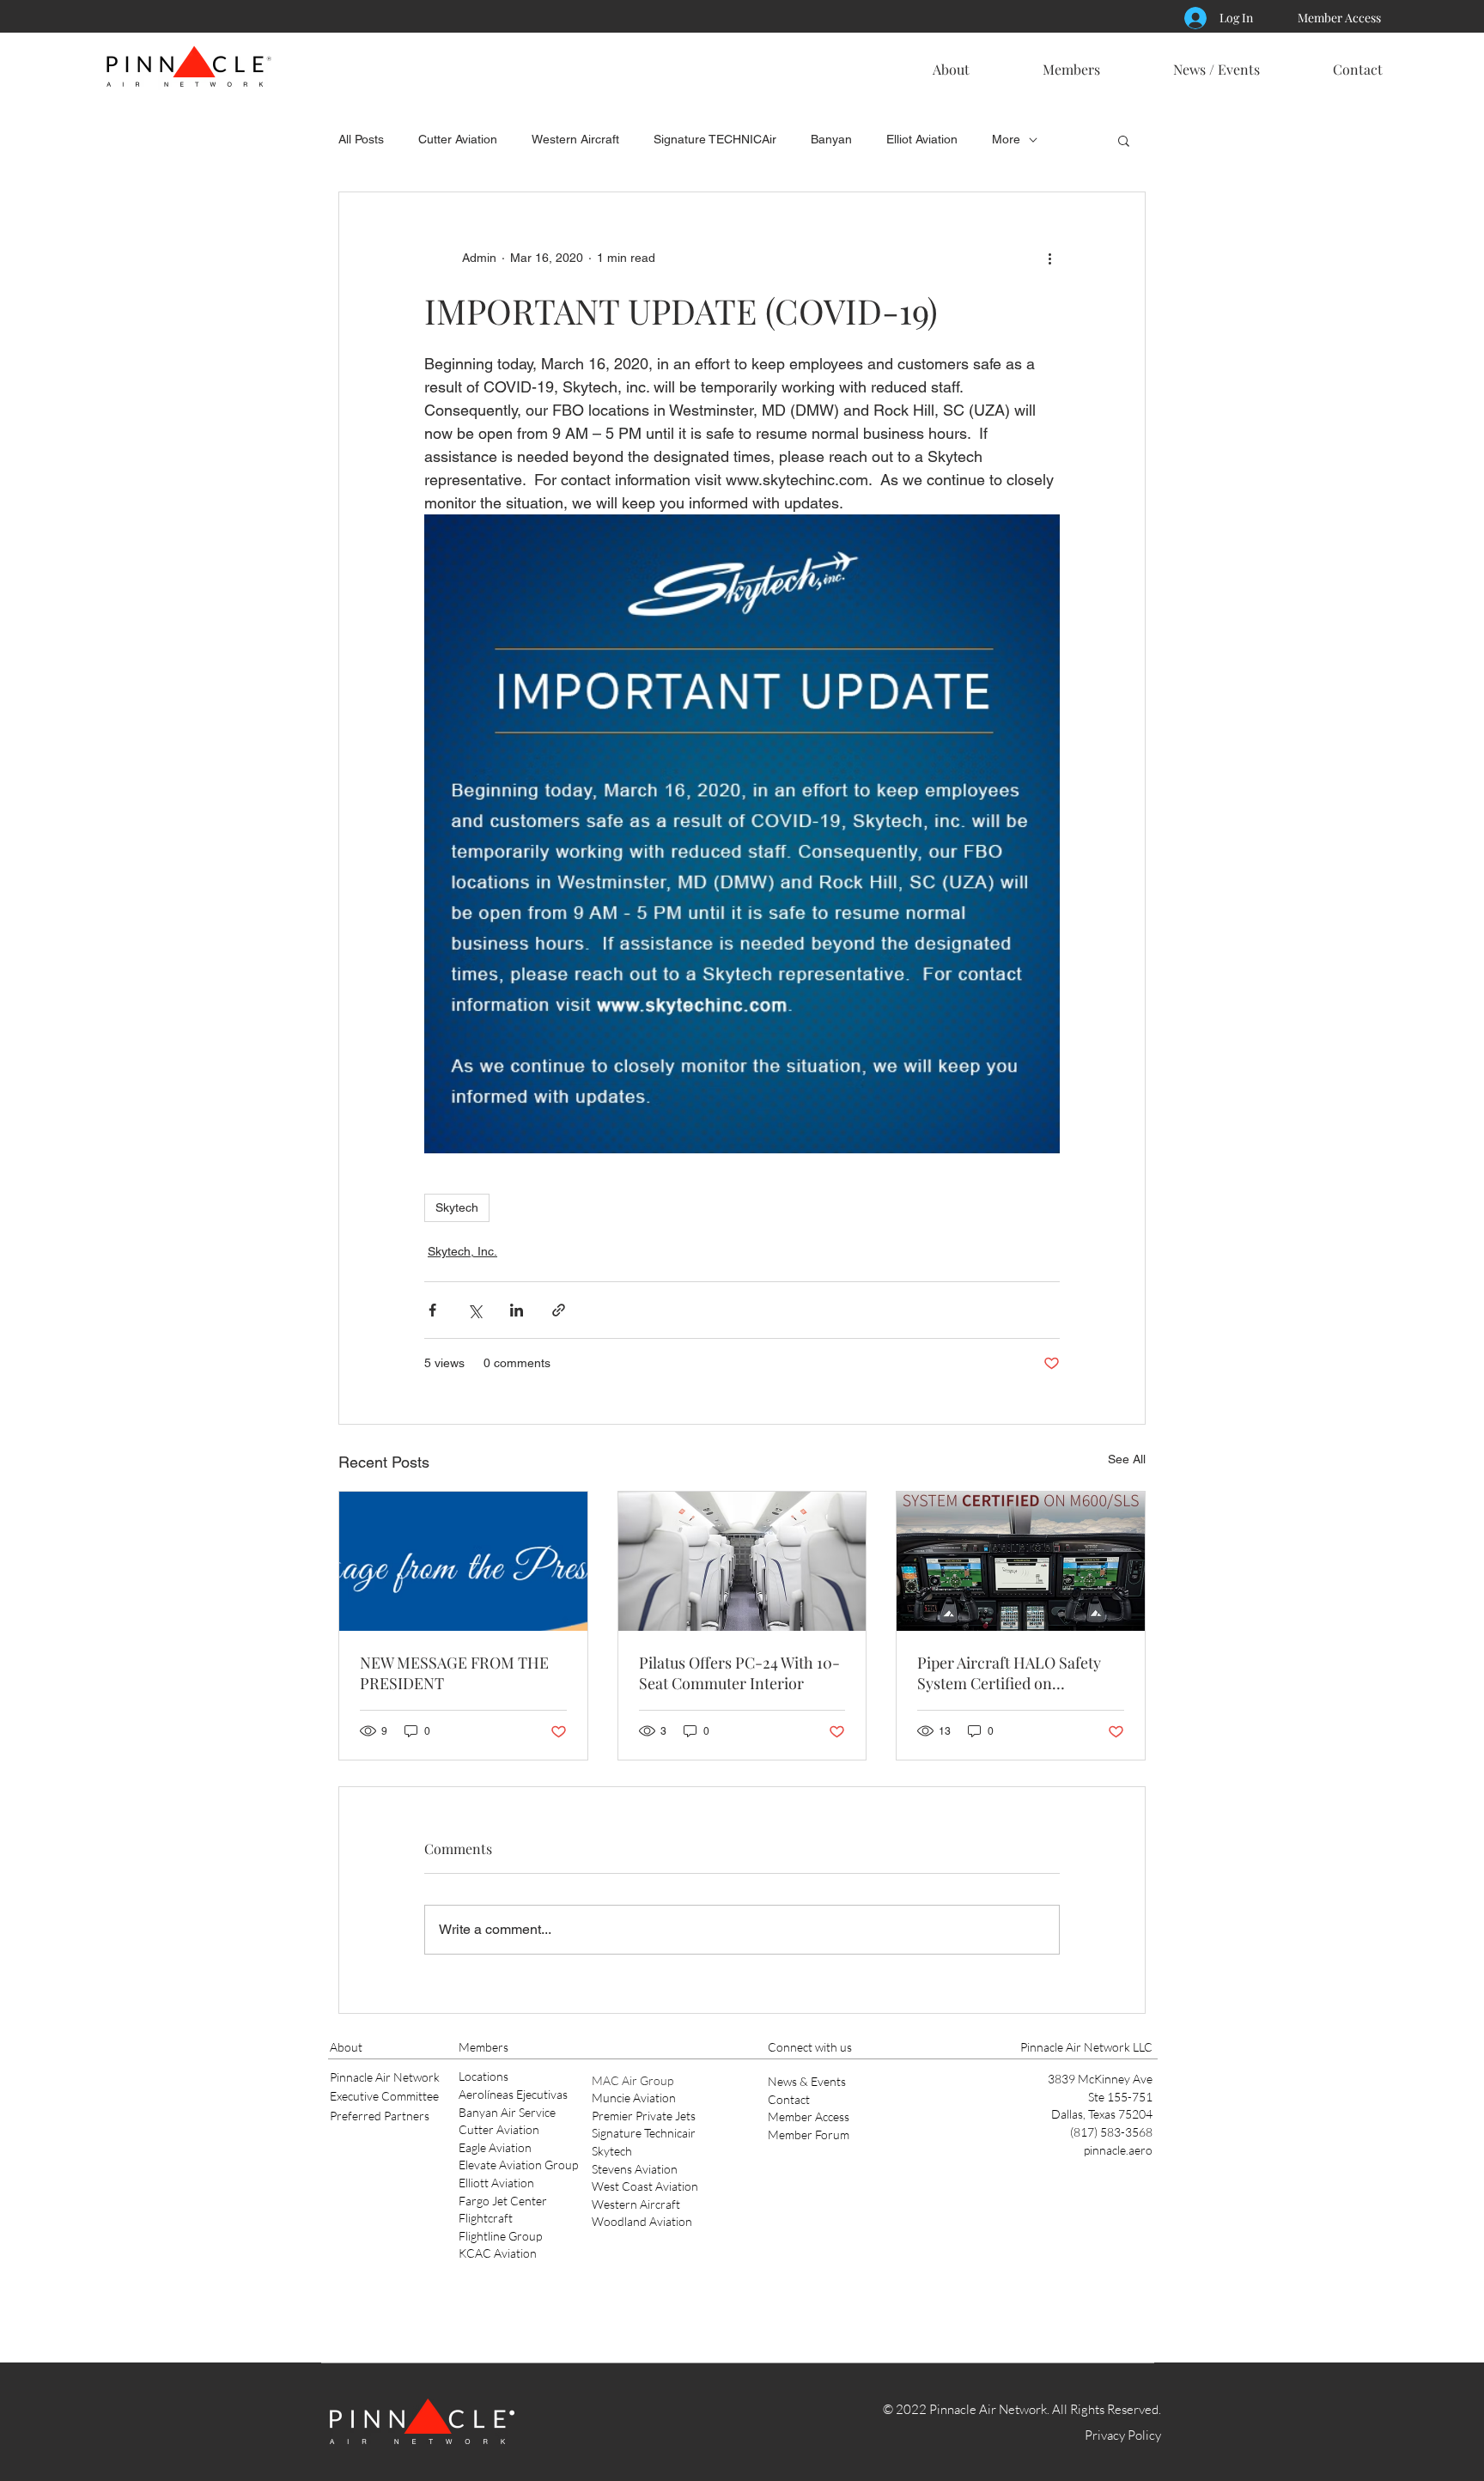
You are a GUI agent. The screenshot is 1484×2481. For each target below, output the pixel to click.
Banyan (831, 139)
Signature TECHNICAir (715, 139)
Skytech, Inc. (462, 1251)
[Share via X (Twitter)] (474, 1310)
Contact (789, 2099)
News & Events (807, 2081)
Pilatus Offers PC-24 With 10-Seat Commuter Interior (739, 1673)
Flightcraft (486, 2218)
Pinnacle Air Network (385, 2077)
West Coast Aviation (645, 2186)
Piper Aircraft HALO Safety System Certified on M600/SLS (1009, 1673)
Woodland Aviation (642, 2221)
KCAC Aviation (498, 2253)
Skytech (457, 1207)
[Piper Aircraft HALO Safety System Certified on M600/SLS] (1021, 1561)
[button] (951, 62)
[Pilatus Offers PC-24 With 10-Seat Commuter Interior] (742, 1561)
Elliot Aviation (922, 139)
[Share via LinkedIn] (517, 1310)
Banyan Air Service (507, 2112)
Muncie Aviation (634, 2098)
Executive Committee (384, 2096)
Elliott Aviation (496, 2183)
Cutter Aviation (458, 139)
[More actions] (1049, 258)
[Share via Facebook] (432, 1310)
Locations (484, 2076)
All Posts (361, 139)
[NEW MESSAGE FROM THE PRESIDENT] (463, 1561)
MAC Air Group (633, 2080)
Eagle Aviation (495, 2147)
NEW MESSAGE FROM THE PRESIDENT (454, 1673)
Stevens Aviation (635, 2169)
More (1006, 139)
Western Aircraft (575, 139)
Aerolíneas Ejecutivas (513, 2094)
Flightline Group (500, 2236)
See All (1127, 1459)
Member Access (809, 2116)
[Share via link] (559, 1310)
